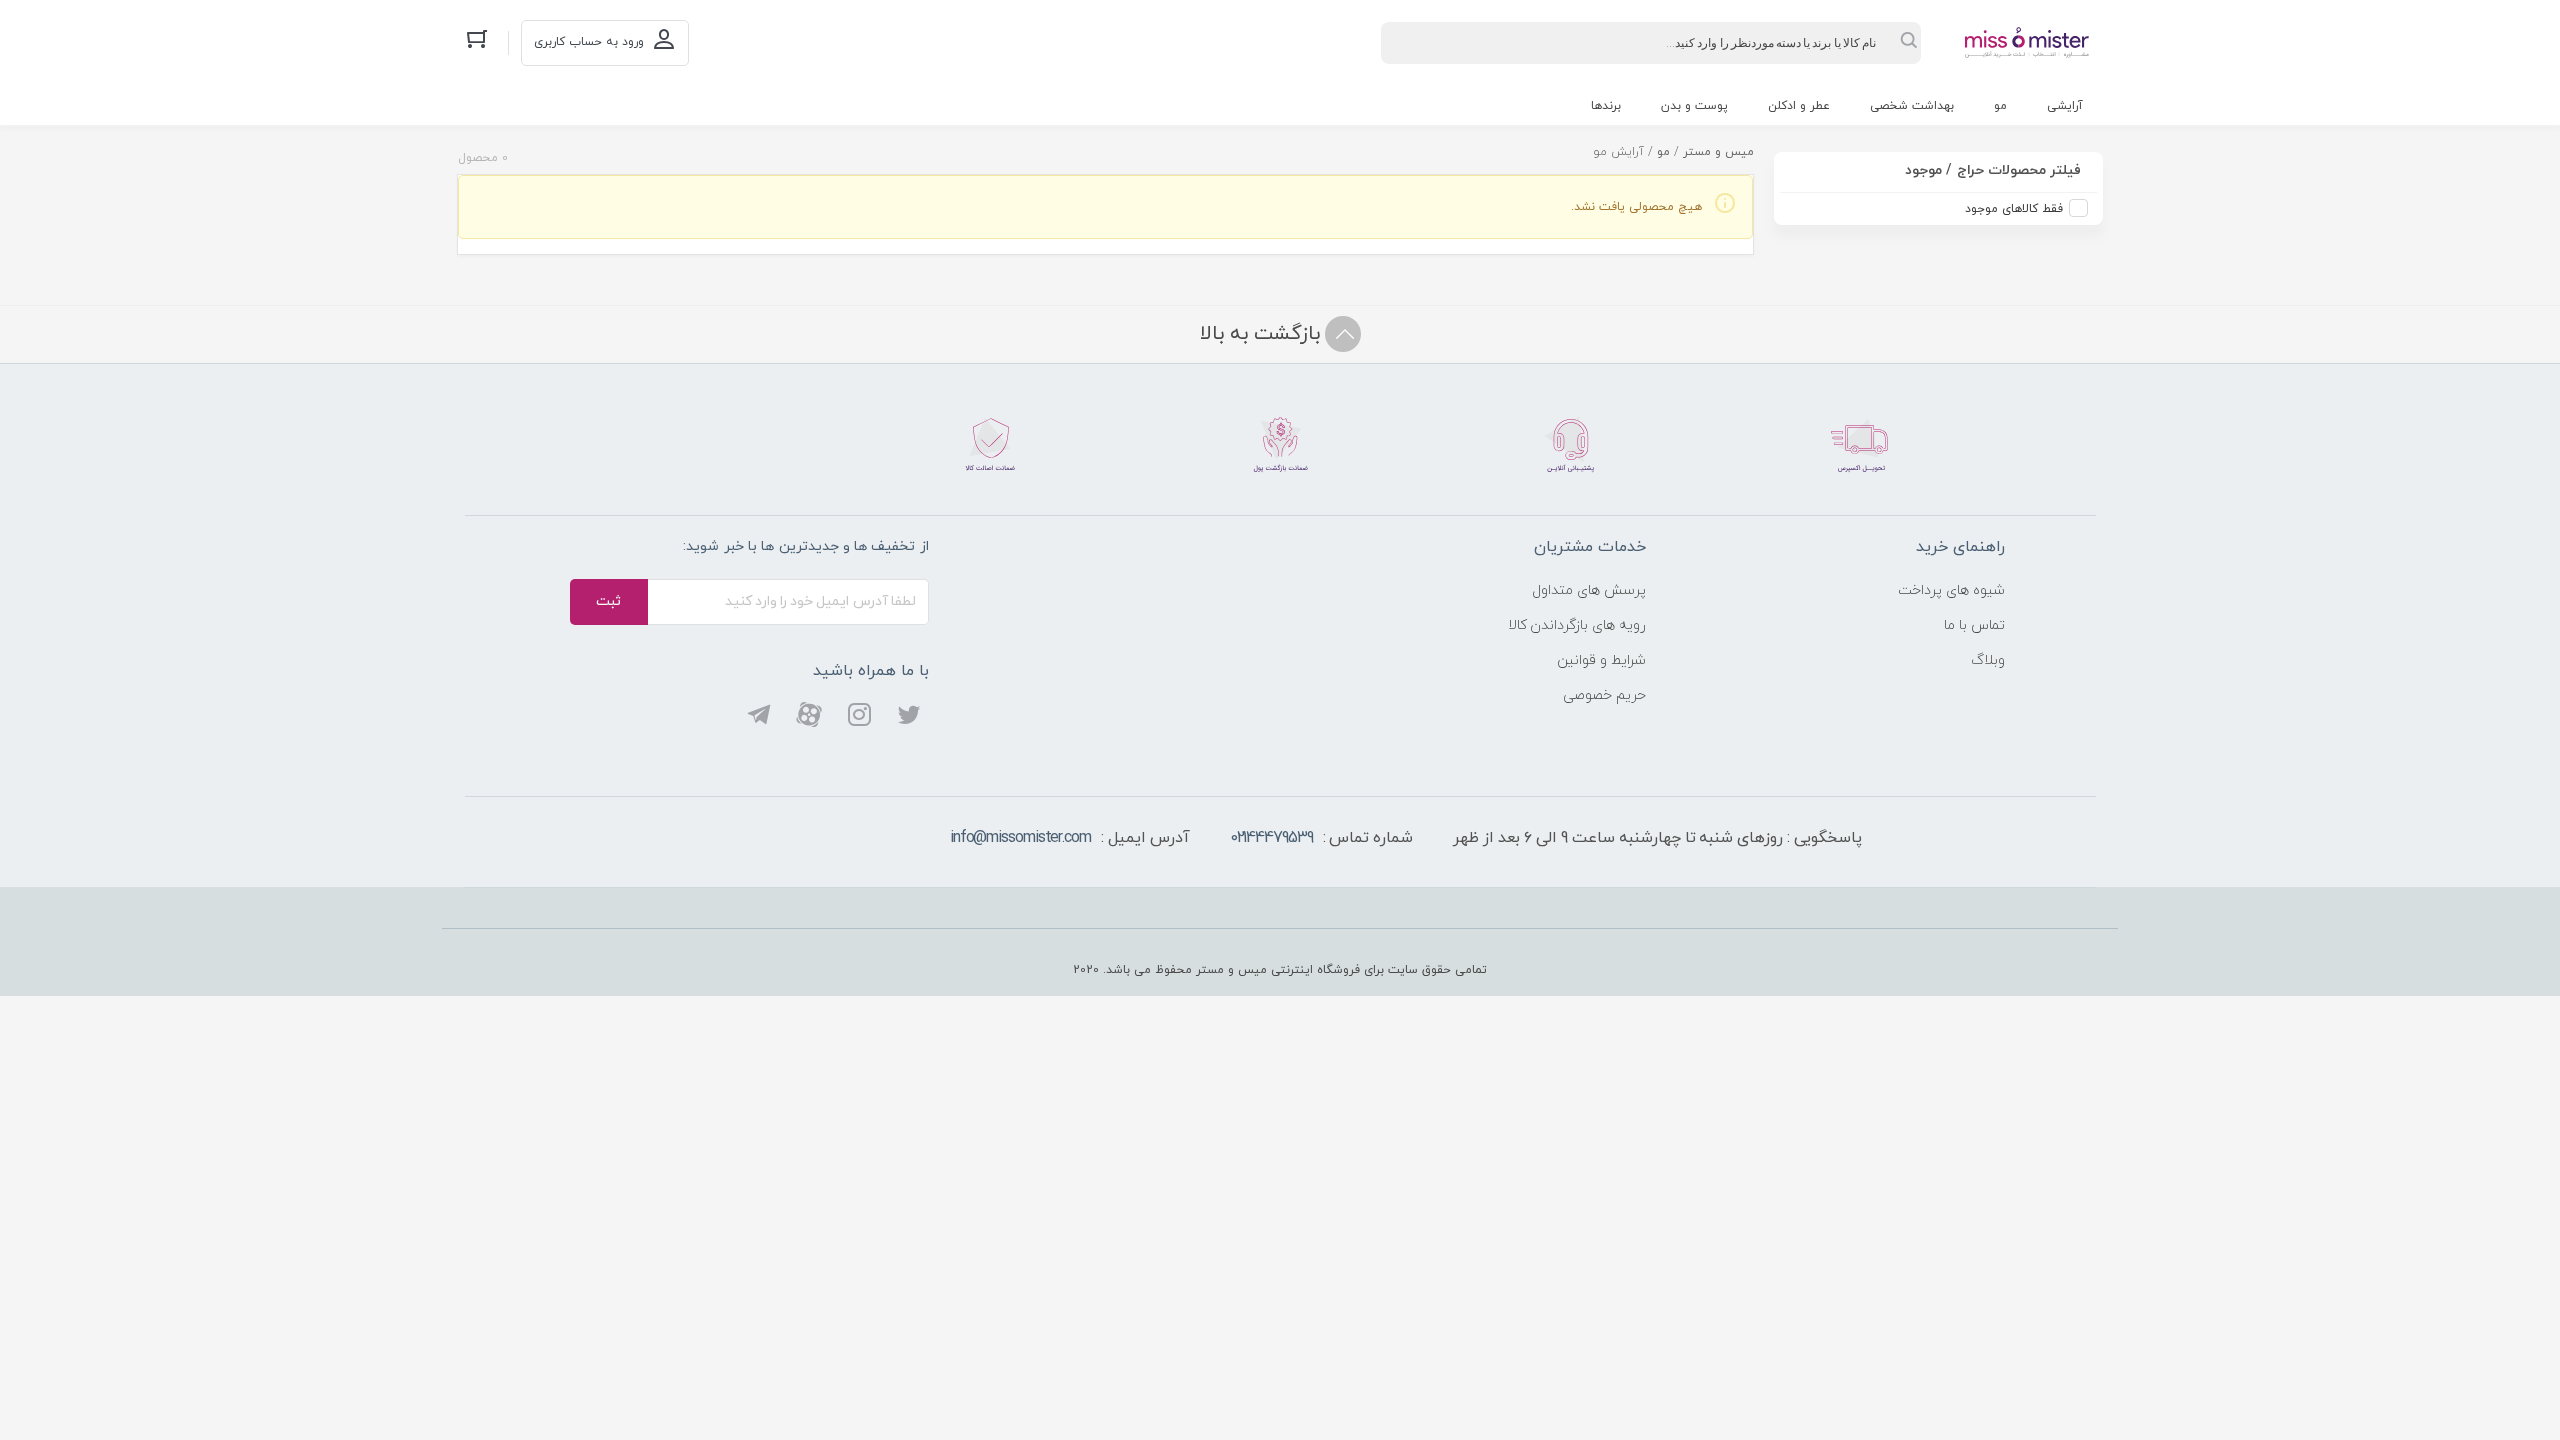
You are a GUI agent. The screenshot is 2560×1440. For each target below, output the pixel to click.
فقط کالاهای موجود (2014, 209)
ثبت (608, 601)
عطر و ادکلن (1799, 106)
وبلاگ (1988, 660)
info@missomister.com (1020, 838)
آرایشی (2065, 106)
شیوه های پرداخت (1951, 590)
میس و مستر (1718, 152)
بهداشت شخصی (1912, 106)
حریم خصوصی (1604, 695)
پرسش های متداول (1589, 590)
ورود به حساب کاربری (589, 42)
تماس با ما (1974, 625)
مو (2000, 106)
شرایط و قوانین (1601, 660)
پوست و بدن (1694, 106)
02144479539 (1271, 838)
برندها (1606, 106)
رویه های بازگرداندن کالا (1577, 625)
